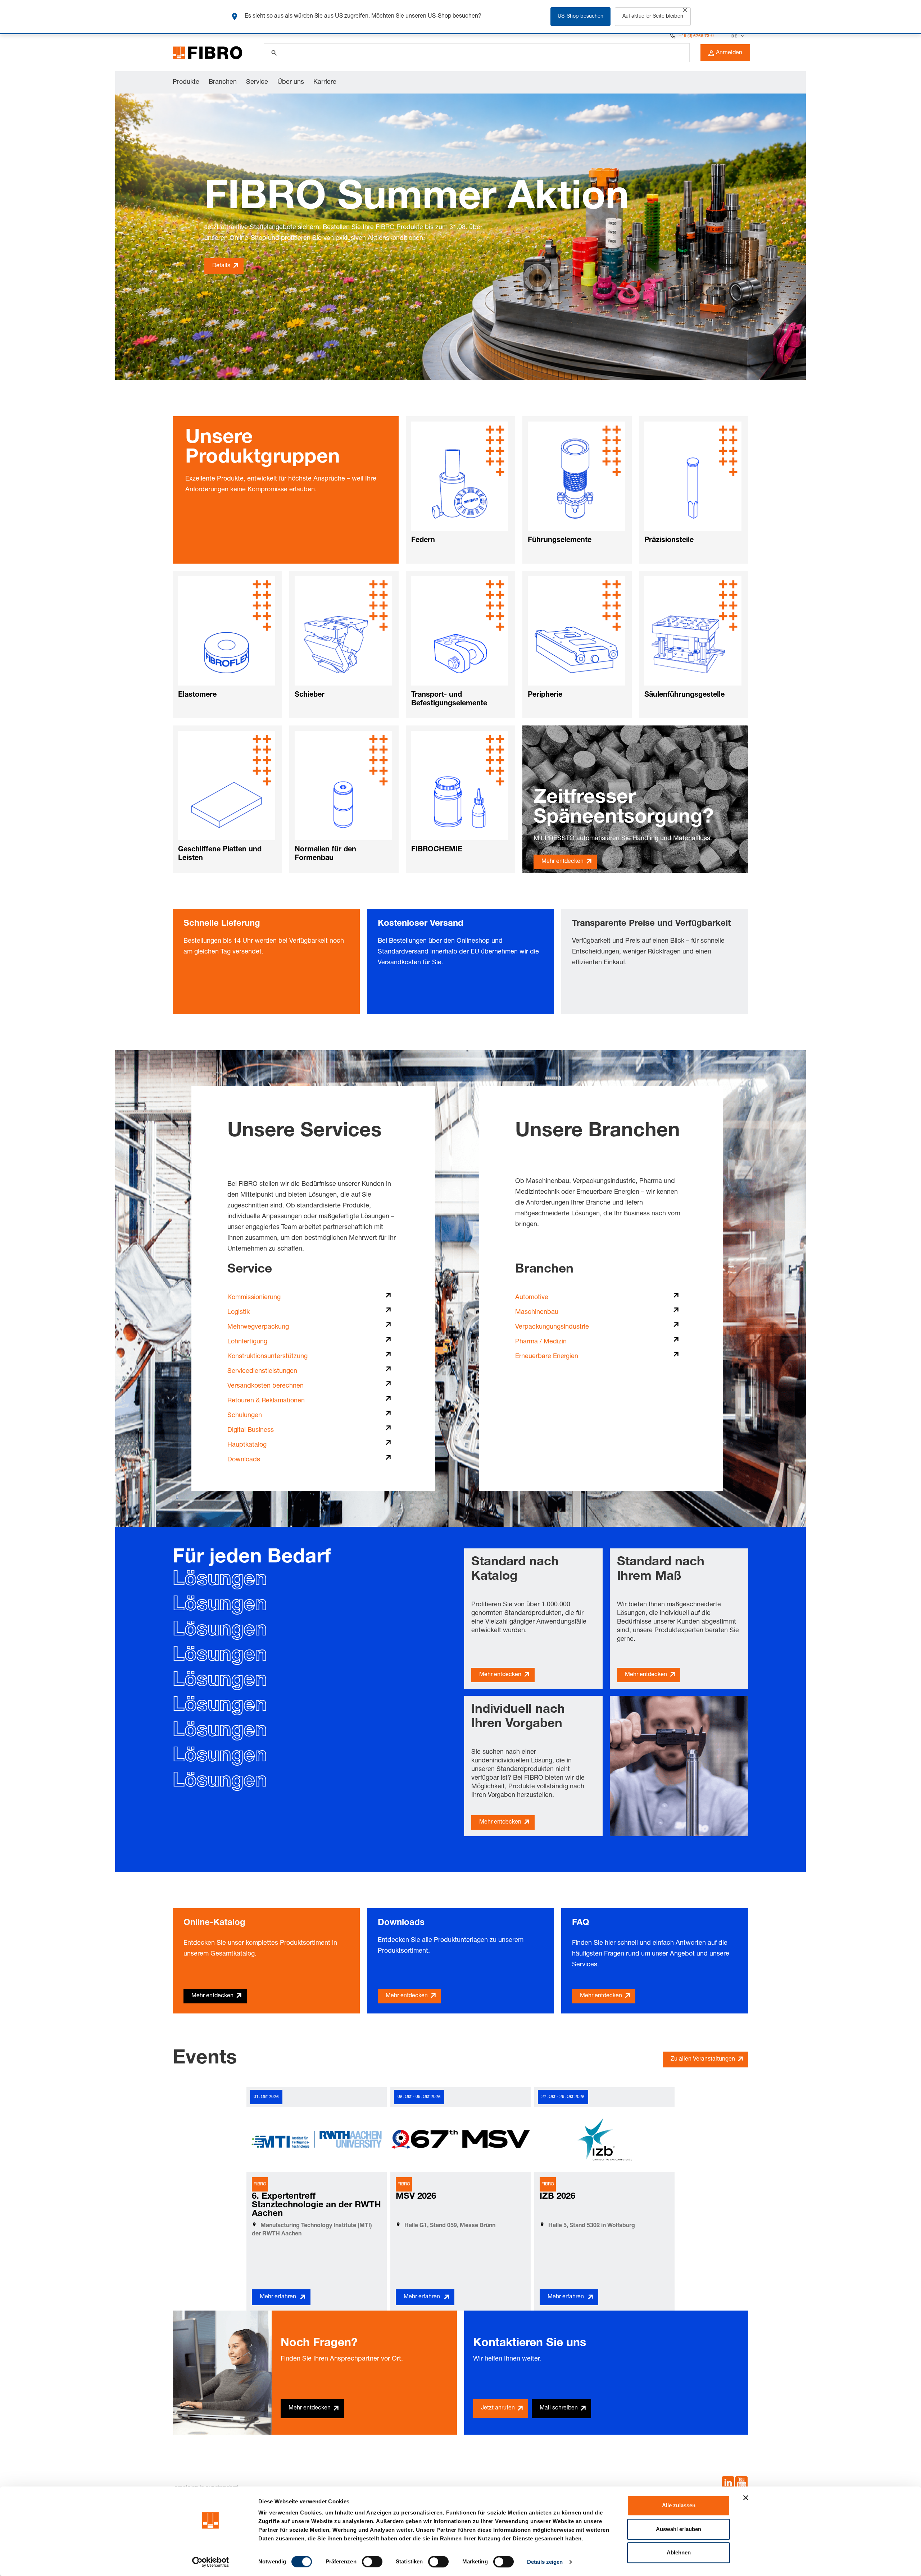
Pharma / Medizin (541, 1342)
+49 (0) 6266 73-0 (696, 36)
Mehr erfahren (278, 2297)
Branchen (223, 82)
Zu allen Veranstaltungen (703, 2060)
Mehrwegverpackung (258, 1327)
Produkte (186, 82)
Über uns (291, 82)
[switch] (372, 2562)
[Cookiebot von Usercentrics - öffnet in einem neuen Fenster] (211, 2562)
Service (257, 82)
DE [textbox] (734, 36)
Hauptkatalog (247, 1445)
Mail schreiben (559, 2408)
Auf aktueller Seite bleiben (653, 17)
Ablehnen (679, 2552)
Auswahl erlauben (679, 2529)
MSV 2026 (416, 2197)
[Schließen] (685, 10)
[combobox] (737, 36)
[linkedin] (728, 2484)
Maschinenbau (537, 1312)
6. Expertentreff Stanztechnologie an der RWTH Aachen (316, 2206)
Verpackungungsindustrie (552, 1327)
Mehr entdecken (562, 862)
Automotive (532, 1298)
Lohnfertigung (247, 1342)
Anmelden (729, 53)
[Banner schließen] (746, 2498)
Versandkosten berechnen (266, 1386)
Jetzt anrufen (498, 2408)
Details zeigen (545, 2562)
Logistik (239, 1312)
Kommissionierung (254, 1298)
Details (221, 266)
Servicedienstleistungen (262, 1371)
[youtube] (741, 2484)
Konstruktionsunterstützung (267, 1357)
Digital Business (251, 1430)
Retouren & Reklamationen (266, 1401)
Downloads (244, 1460)
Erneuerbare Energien (547, 1357)
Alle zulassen (679, 2505)
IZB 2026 (557, 2197)
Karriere (325, 82)
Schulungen (245, 1416)
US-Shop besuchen (580, 17)
